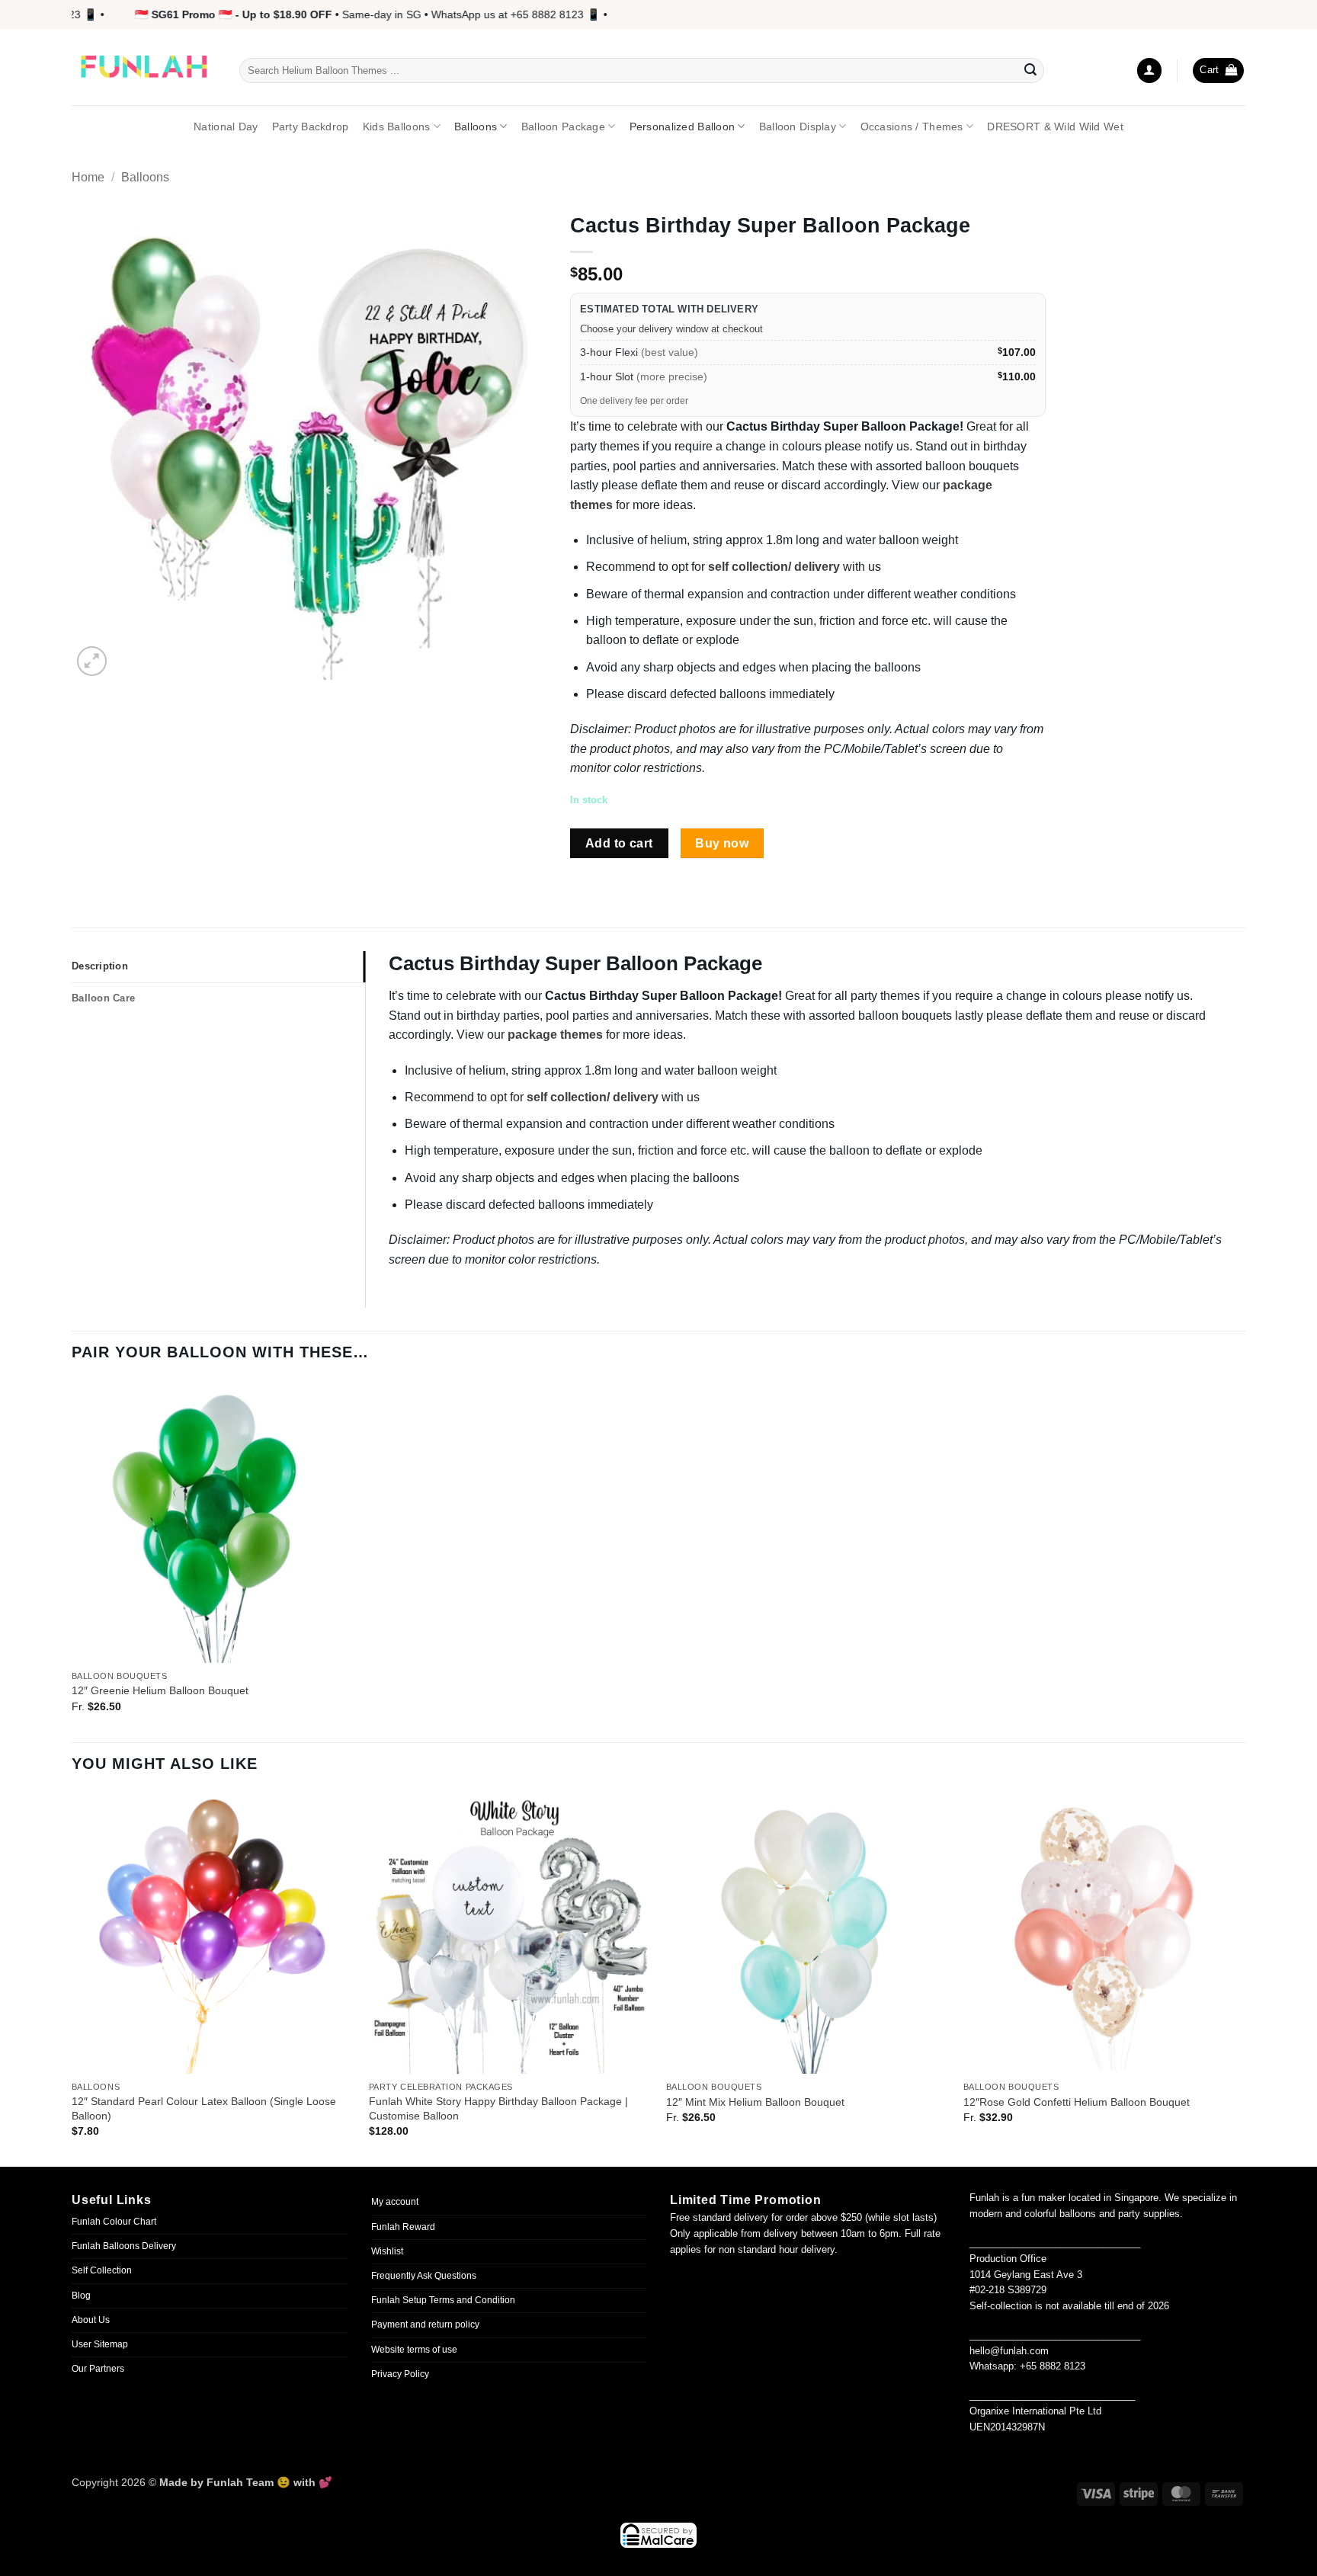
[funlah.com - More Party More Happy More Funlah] (144, 67)
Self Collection (102, 2270)
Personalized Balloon (683, 127)
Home (88, 177)
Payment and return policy (425, 2324)
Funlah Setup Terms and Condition (443, 2300)
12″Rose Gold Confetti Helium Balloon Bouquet (1077, 2102)
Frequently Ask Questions (424, 2276)
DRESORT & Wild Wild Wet (1055, 127)
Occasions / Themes (912, 127)
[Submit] (1030, 71)
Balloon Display (798, 127)
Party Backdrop (311, 127)
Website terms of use (414, 2350)
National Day (226, 127)
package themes (555, 1035)
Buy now (722, 843)
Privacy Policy (400, 2374)
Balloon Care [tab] (103, 998)
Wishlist (387, 2251)
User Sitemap (100, 2344)
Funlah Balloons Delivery (124, 2246)
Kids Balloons (397, 127)
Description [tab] (100, 966)
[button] (1149, 70)
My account (395, 2202)
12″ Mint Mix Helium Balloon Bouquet (755, 2102)
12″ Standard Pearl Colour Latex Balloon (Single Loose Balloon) (204, 2108)
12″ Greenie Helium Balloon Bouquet (160, 1690)
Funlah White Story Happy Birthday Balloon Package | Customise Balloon (498, 2108)
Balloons (476, 127)
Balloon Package (563, 127)
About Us (91, 2320)
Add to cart (619, 843)
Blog (81, 2296)
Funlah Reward (403, 2227)
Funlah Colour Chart (114, 2222)
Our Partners (98, 2369)
